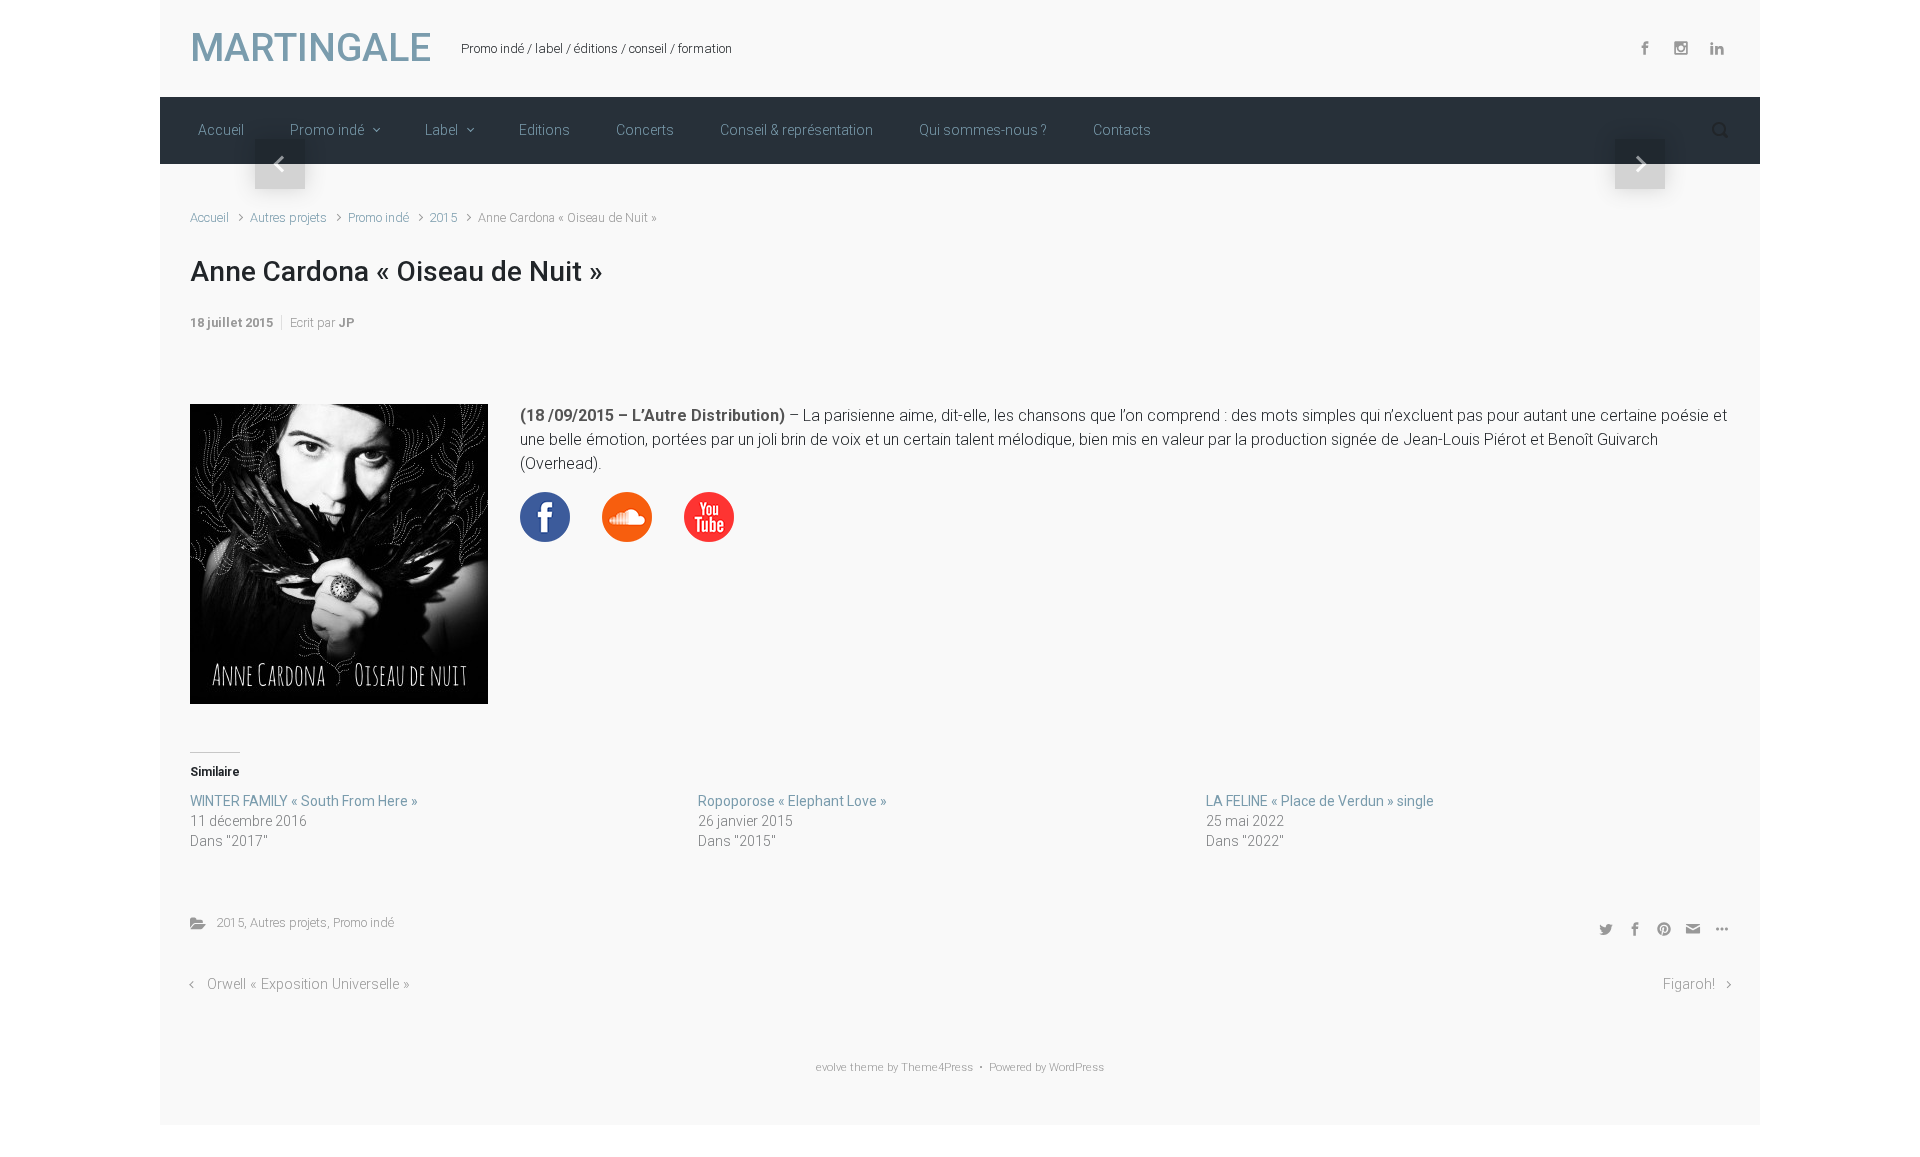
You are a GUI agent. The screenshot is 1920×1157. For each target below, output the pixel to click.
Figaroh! (1689, 984)
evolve (831, 1067)
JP (346, 322)
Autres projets (288, 217)
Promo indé (378, 217)
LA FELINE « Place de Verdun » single (1320, 801)
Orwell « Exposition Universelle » (308, 984)
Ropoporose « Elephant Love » (792, 801)
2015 (443, 217)
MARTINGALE (310, 48)
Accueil (209, 217)
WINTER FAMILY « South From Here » (304, 801)
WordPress (1076, 1067)
